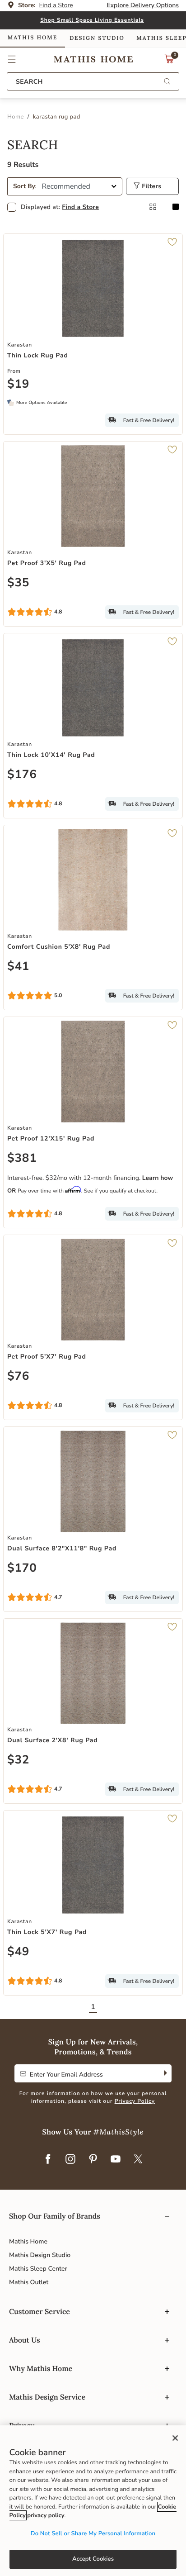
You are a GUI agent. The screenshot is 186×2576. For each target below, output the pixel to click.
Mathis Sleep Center (38, 2269)
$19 (18, 385)
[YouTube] (116, 2160)
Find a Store (80, 207)
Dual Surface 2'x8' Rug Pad (52, 1740)
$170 (22, 1568)
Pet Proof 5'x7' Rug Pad (47, 1357)
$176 (22, 775)
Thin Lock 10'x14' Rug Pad (51, 755)
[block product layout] (176, 207)
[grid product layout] (153, 207)
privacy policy (46, 2515)
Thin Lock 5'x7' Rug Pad (47, 1932)
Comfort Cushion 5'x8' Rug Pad (59, 947)
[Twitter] (138, 2160)
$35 (18, 583)
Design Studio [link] (97, 38)
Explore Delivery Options (143, 5)
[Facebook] (48, 2160)
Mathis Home (28, 2241)
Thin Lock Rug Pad (38, 355)
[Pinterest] (93, 2160)
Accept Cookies (93, 2559)
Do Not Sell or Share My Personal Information (93, 2533)
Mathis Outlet (29, 2282)
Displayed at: (60, 207)
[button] (12, 59)
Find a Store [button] (56, 5)
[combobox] (93, 81)
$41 (18, 967)
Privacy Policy (135, 2101)
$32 (18, 1760)
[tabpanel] (93, 1079)
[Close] (175, 2438)
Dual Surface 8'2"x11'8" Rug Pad (62, 1548)
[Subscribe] (165, 2073)
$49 (18, 1952)
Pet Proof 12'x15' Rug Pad (51, 1138)
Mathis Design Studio (40, 2255)
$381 (22, 1159)
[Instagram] (70, 2160)
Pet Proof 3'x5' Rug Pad (47, 563)
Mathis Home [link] (33, 38)
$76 (18, 1377)
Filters (151, 186)
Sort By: (25, 186)
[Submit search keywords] (167, 82)
